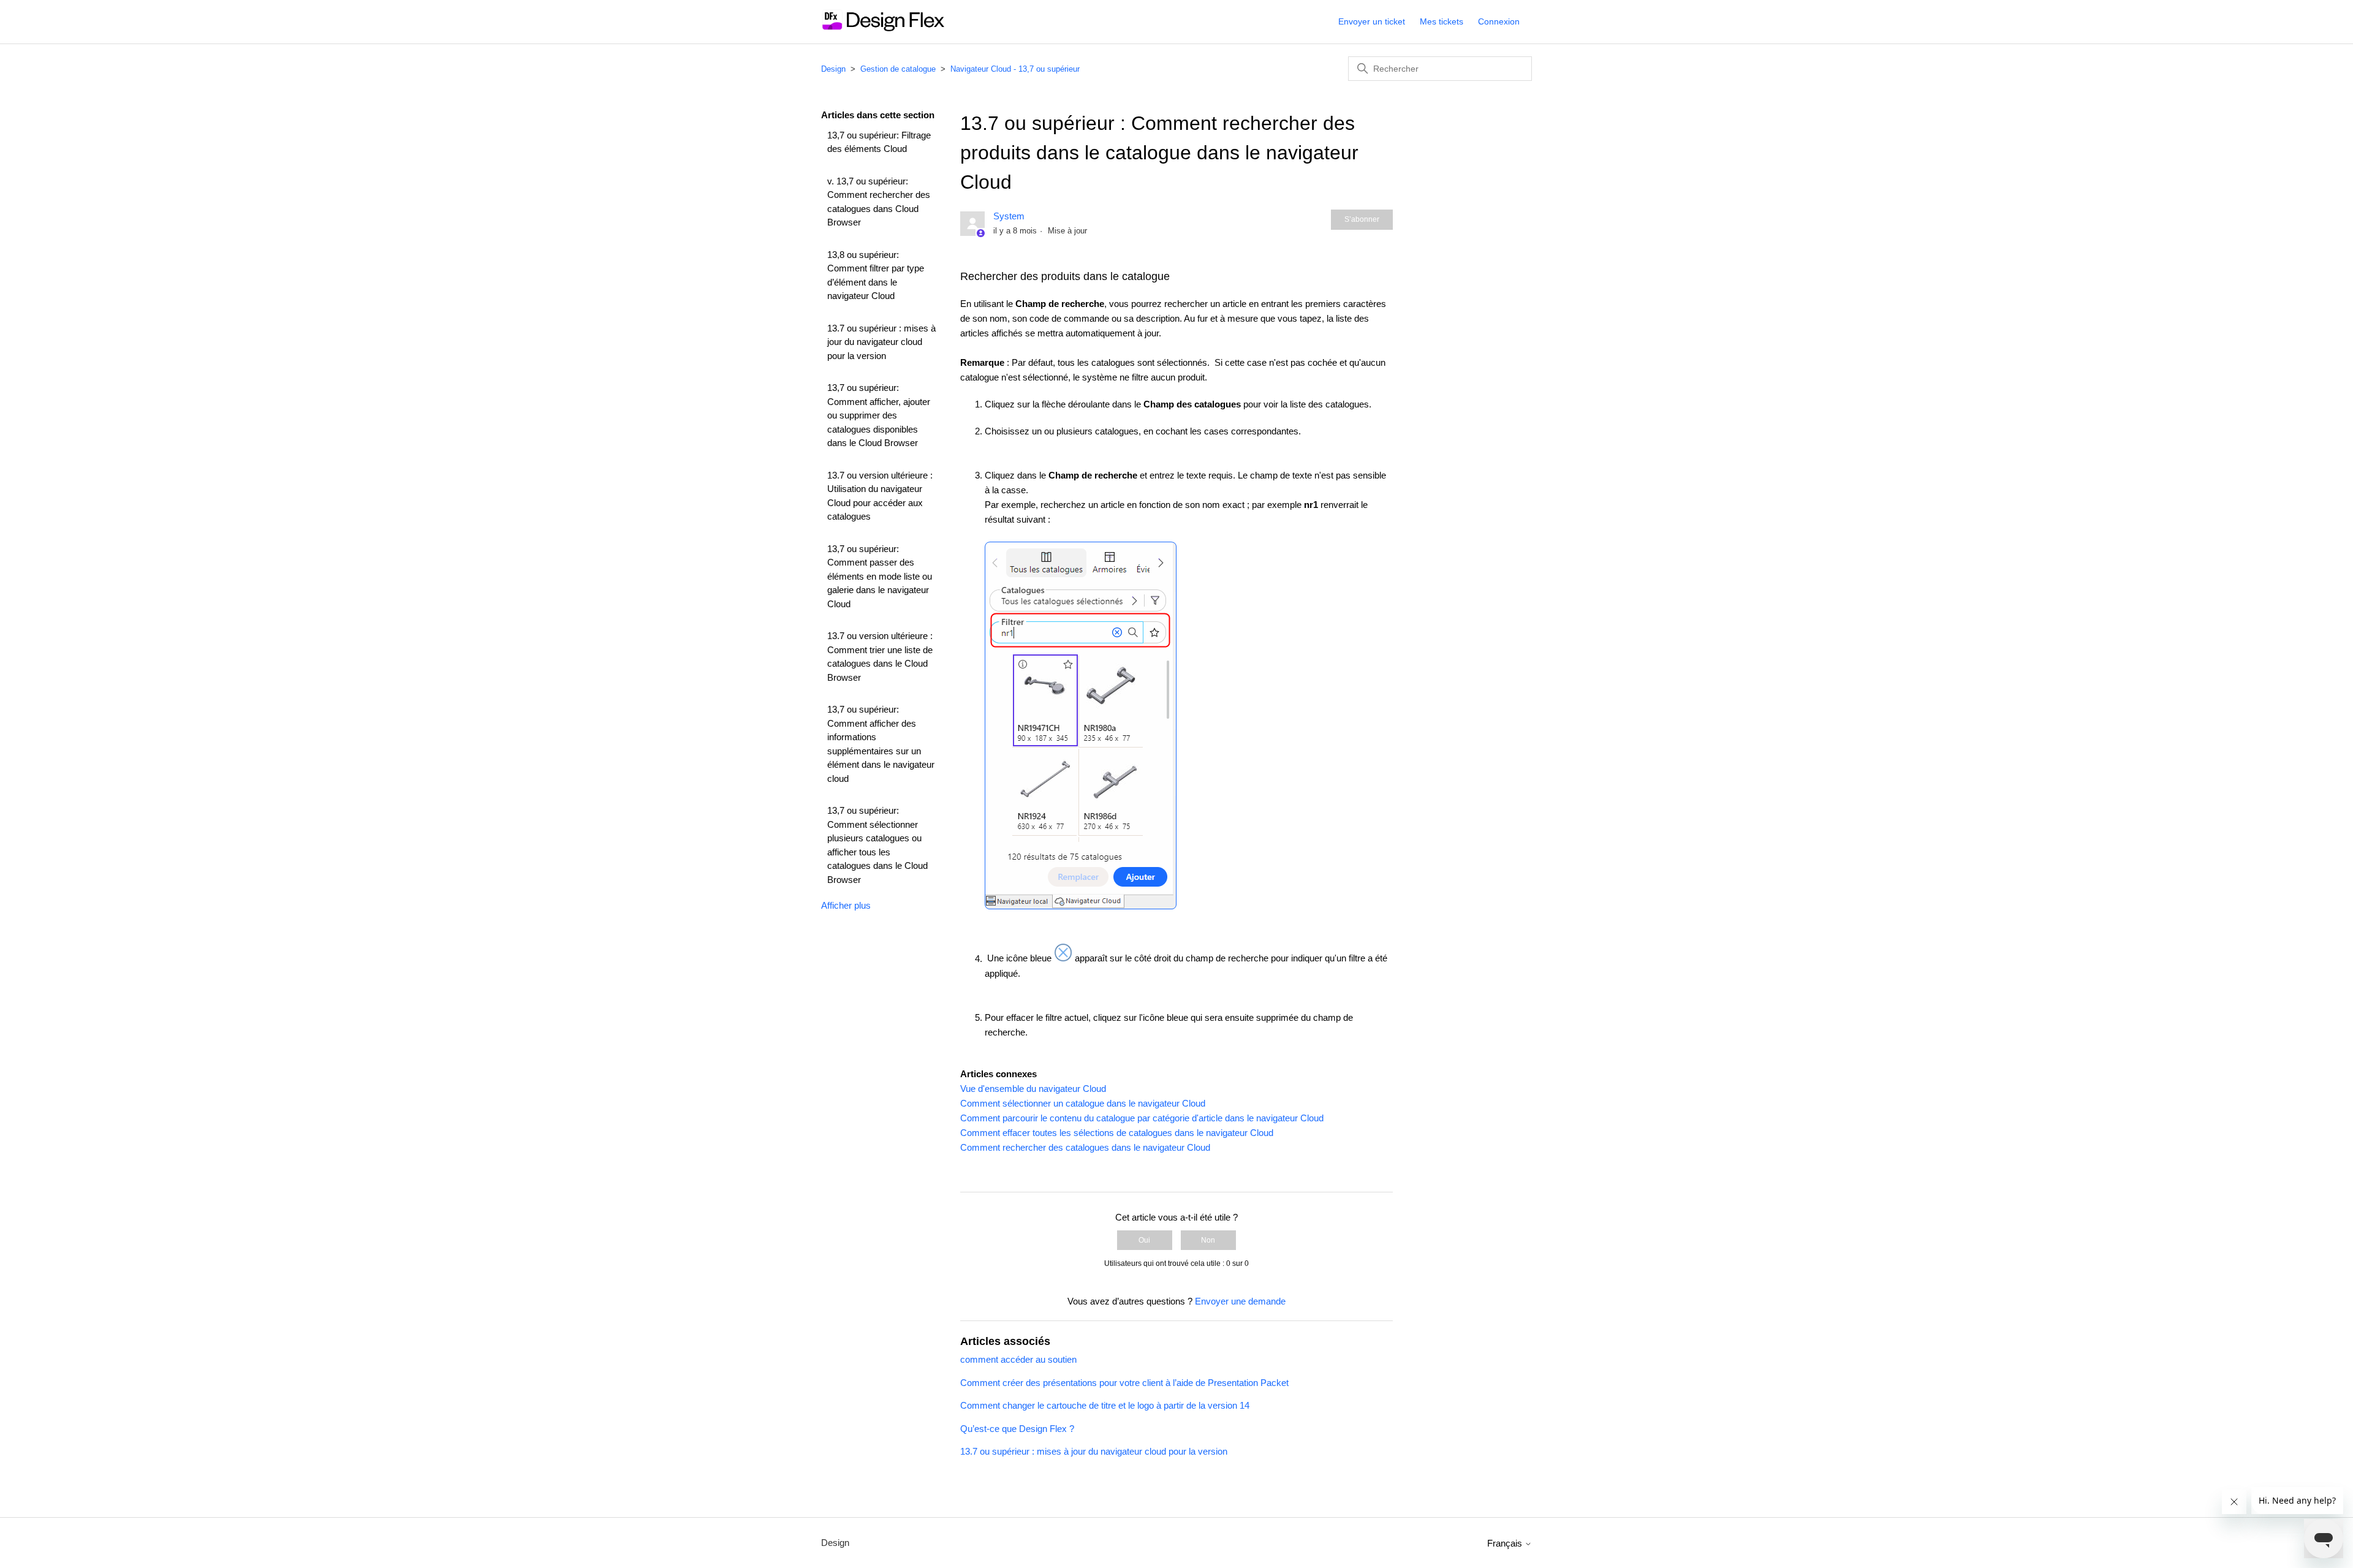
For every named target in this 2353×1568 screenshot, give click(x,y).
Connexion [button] (1499, 21)
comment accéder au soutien (1018, 1359)
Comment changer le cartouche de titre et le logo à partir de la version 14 (1105, 1405)
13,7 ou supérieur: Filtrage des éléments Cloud (879, 142)
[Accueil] (883, 28)
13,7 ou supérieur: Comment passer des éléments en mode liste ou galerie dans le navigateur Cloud (880, 576)
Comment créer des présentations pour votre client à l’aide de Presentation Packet (1124, 1383)
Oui (1144, 1240)
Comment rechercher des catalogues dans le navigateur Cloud (1085, 1147)
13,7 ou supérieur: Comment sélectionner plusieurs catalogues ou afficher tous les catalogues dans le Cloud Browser (877, 845)
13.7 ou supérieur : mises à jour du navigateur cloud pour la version (881, 342)
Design (833, 69)
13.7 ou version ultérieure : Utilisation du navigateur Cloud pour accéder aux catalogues (880, 496)
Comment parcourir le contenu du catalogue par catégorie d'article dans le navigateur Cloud (1142, 1118)
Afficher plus (846, 905)
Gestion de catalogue (898, 69)
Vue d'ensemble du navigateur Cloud (1033, 1089)
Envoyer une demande (1240, 1301)
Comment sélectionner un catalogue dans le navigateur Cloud (1083, 1103)
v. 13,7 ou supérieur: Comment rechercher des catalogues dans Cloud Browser (879, 202)
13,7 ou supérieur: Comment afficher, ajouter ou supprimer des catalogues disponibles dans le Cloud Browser (879, 415)
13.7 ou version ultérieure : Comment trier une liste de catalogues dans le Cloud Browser (880, 657)
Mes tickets (1442, 21)
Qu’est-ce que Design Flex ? (1017, 1429)
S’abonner (1362, 219)
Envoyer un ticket (1372, 21)
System (1009, 216)
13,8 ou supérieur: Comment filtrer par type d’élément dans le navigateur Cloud (876, 275)
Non (1208, 1240)
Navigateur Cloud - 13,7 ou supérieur (1015, 69)
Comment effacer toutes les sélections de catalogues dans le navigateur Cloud (1117, 1133)
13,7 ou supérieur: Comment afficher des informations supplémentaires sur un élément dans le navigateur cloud (881, 744)
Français (1506, 1543)
